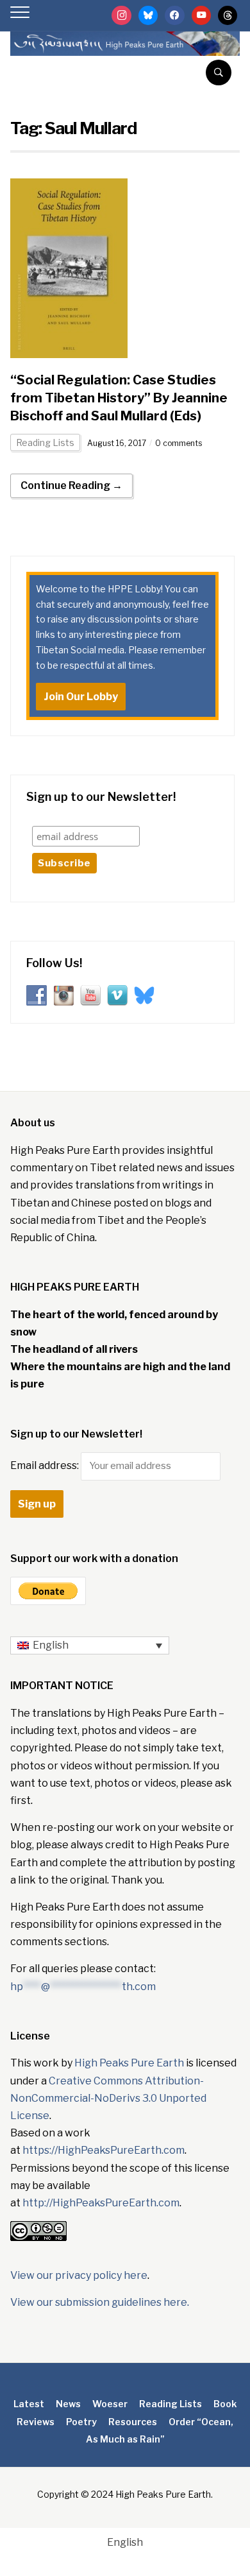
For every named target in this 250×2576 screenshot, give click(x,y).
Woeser (110, 2404)
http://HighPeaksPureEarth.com (101, 2203)
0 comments (179, 443)
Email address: (46, 1465)
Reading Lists (45, 442)
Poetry (81, 2422)
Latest (29, 2404)
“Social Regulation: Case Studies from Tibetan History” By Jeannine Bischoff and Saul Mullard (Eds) (119, 398)
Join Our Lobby (81, 697)
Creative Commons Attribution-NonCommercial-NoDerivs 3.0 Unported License (108, 2098)
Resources (133, 2422)
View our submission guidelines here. (100, 2302)
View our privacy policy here (79, 2275)
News (68, 2404)
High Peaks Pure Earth (129, 2063)
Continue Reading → (71, 485)
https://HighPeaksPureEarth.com (104, 2150)
